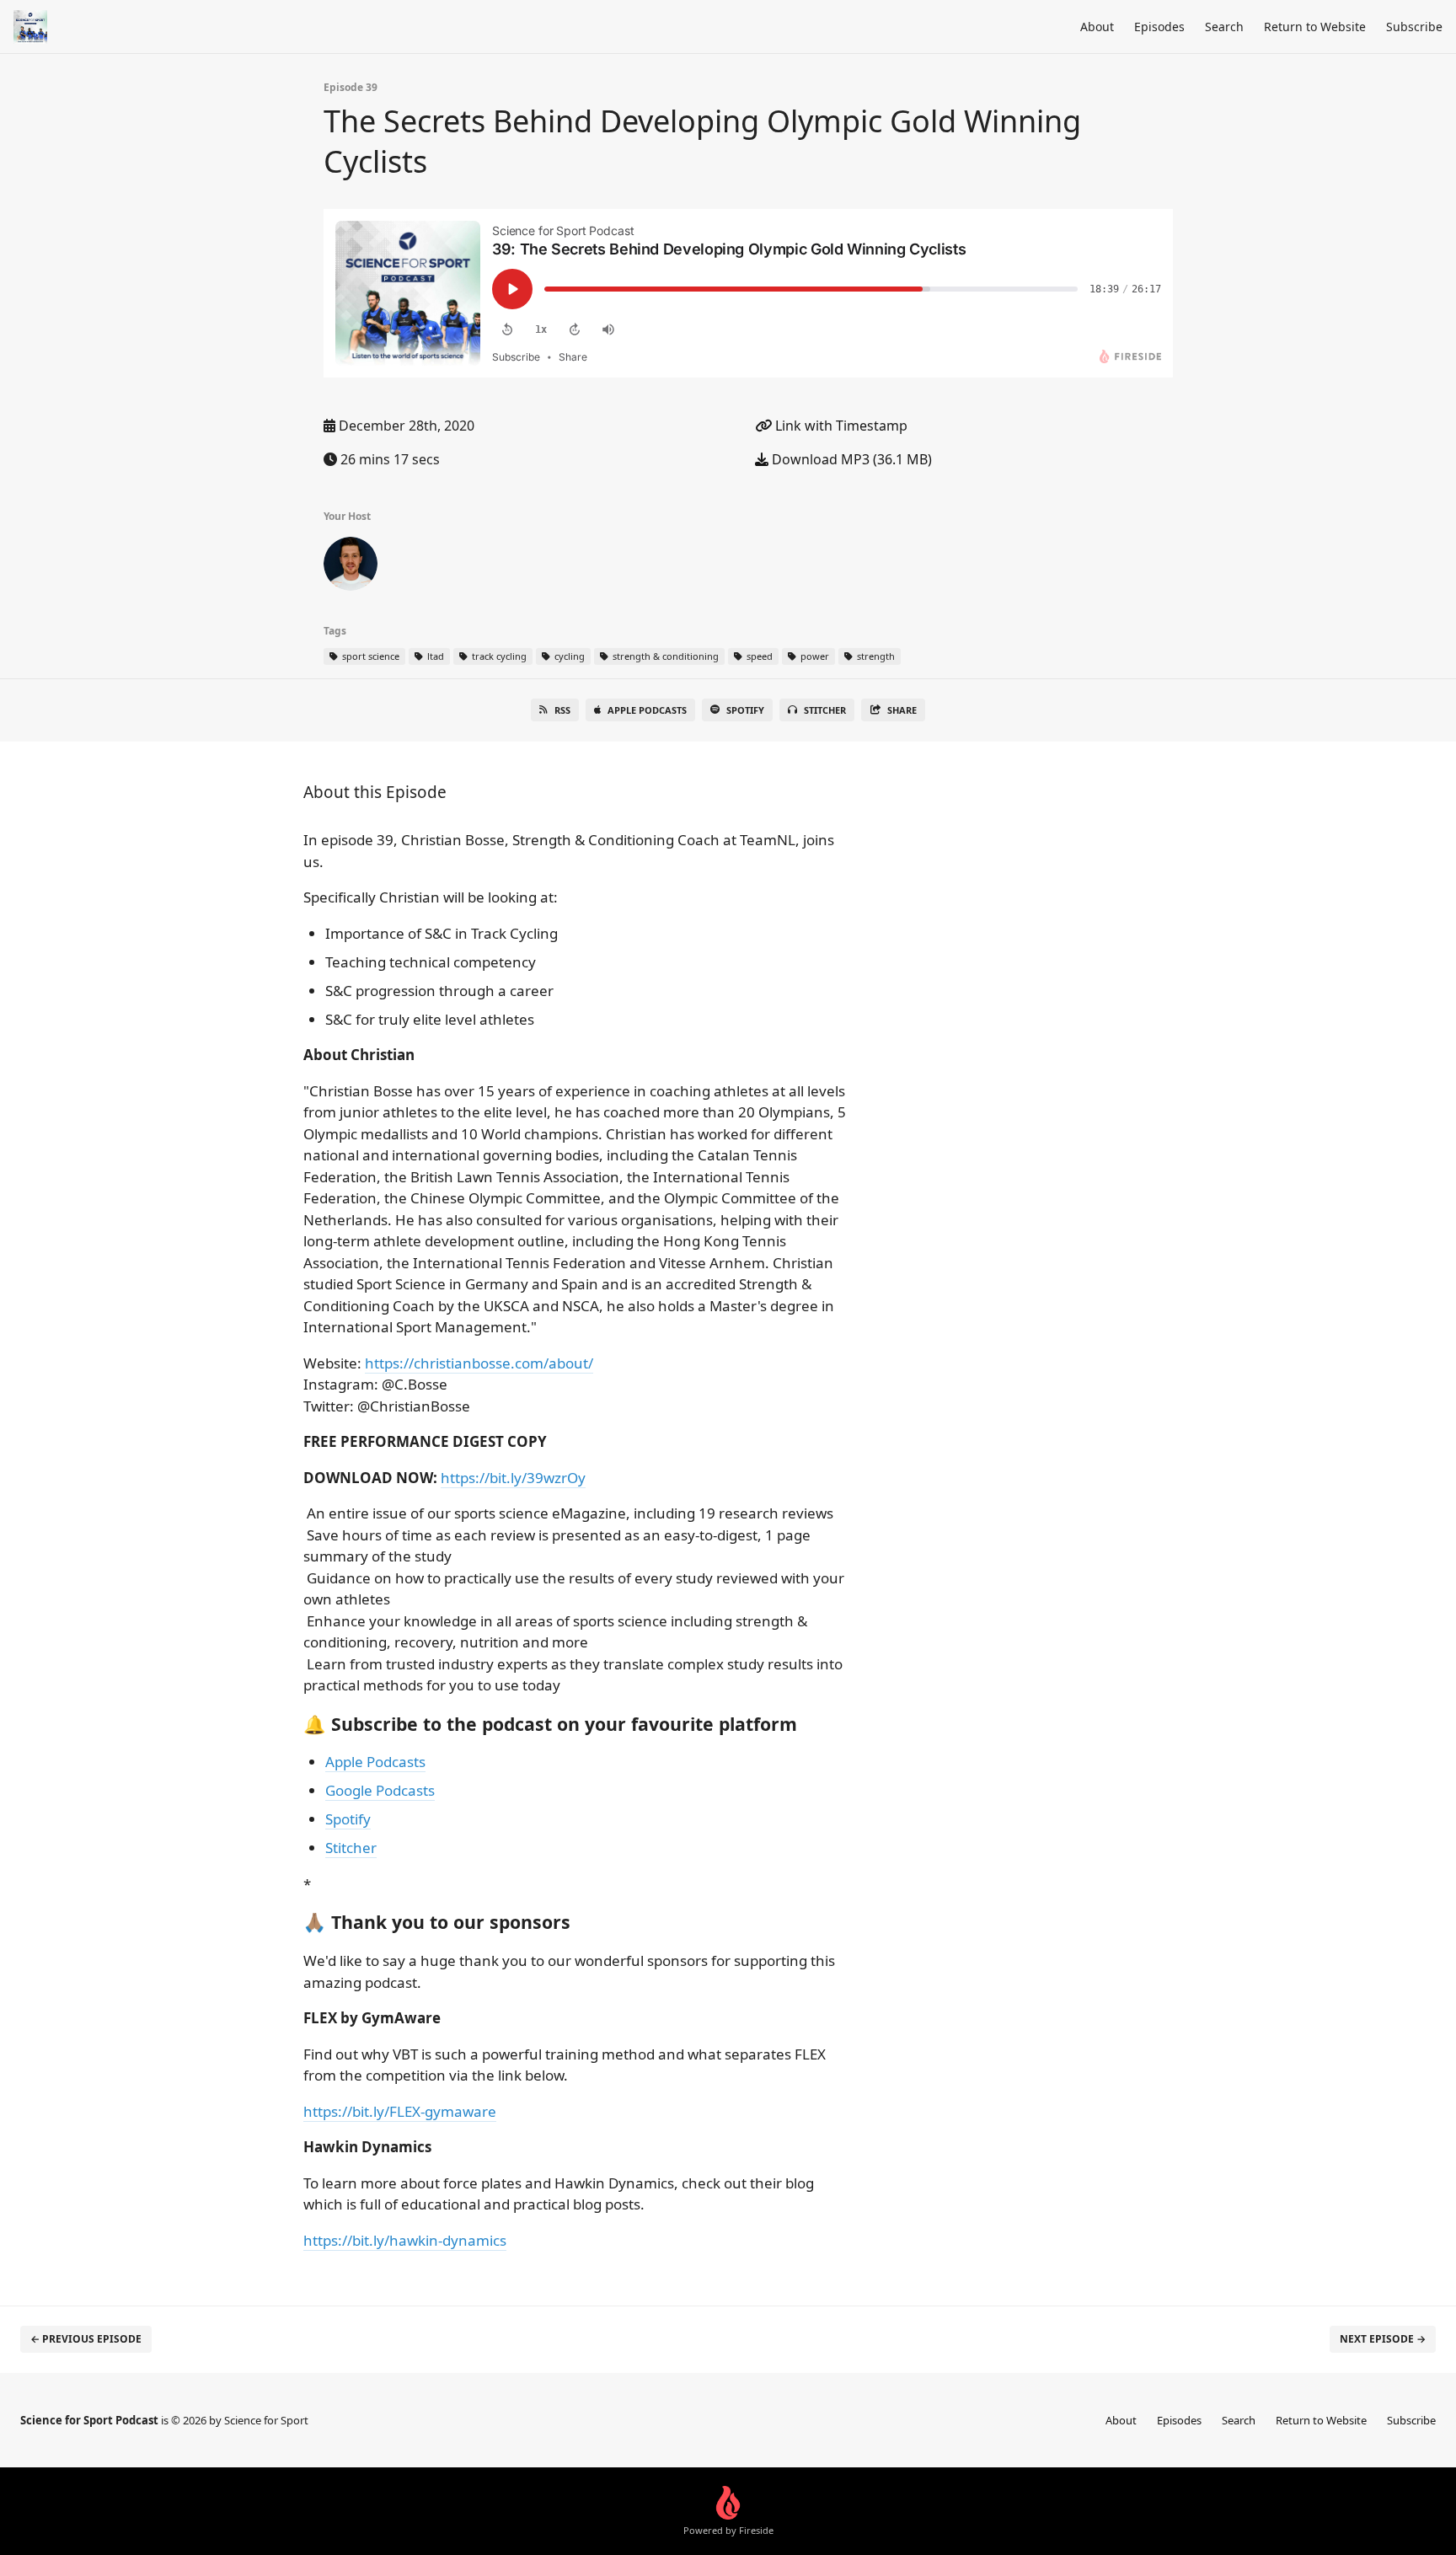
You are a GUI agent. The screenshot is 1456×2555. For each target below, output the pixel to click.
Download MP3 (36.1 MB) (850, 459)
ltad (434, 656)
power (814, 656)
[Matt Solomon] (351, 567)
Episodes (1159, 27)
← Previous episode (86, 2339)
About (1097, 27)
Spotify (745, 710)
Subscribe (1414, 27)
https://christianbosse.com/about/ (479, 1363)
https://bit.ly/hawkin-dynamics (405, 2240)
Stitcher (825, 710)
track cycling (498, 656)
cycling (568, 656)
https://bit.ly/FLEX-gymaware (400, 2111)
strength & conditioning (664, 656)
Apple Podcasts (647, 710)
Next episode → (1383, 2339)
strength (875, 656)
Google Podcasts (380, 1790)
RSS (562, 710)
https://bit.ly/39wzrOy (513, 1478)
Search (1224, 27)
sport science (369, 656)
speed (758, 656)
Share (902, 710)
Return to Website (1315, 27)
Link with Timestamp (840, 426)
